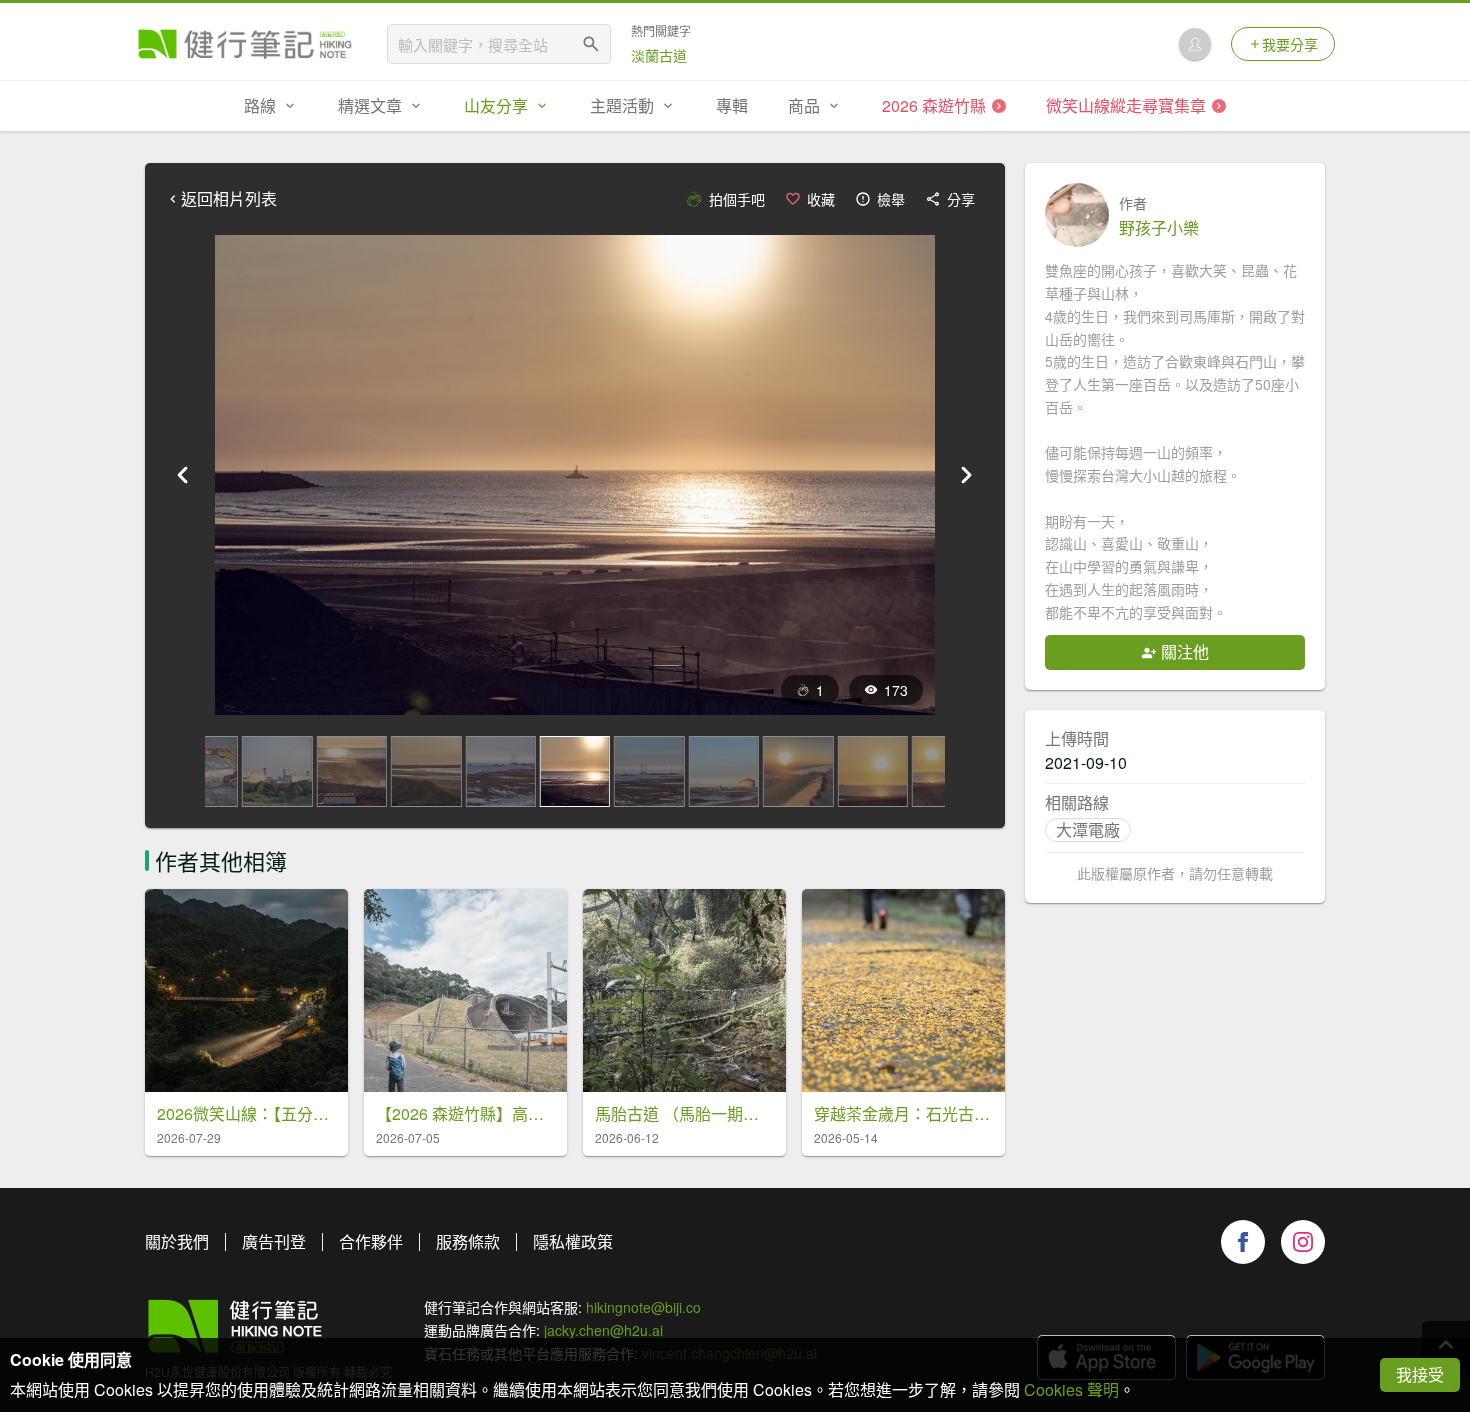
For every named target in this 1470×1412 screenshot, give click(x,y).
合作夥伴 (371, 1241)
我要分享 (1290, 44)
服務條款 (468, 1241)
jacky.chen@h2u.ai (603, 1330)
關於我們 (177, 1241)
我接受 (1420, 1374)
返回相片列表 (229, 199)
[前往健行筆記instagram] (1303, 1242)
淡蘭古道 (659, 55)
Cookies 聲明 (1071, 1389)
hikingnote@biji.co (643, 1307)
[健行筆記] (245, 44)
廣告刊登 (274, 1241)
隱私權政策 (573, 1241)
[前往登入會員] (1195, 44)
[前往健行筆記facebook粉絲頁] (1243, 1242)
